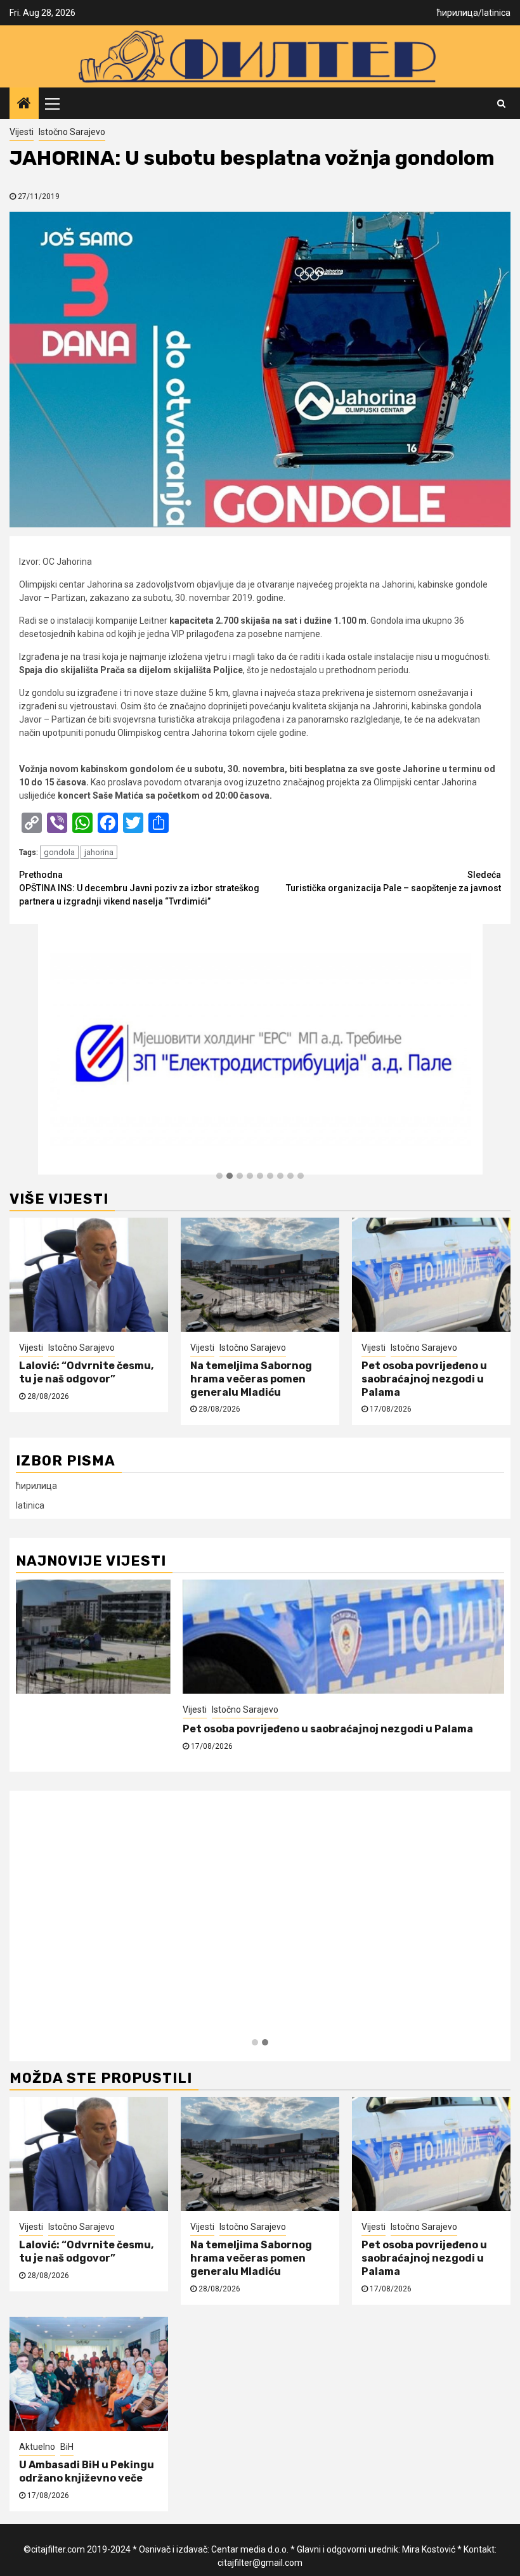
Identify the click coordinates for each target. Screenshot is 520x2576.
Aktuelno (34, 1710)
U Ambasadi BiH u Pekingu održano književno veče (146, 1729)
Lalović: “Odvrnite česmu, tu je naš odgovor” (86, 1372)
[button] (219, 1176)
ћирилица (458, 13)
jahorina (99, 852)
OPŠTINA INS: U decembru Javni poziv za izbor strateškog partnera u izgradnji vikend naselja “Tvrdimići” (139, 888)
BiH (64, 1710)
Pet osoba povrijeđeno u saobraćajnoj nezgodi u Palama (424, 1379)
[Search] (501, 103)
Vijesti (22, 132)
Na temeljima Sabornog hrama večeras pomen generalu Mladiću (251, 1379)
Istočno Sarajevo (72, 132)
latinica (496, 13)
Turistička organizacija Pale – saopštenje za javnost (393, 881)
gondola (59, 852)
